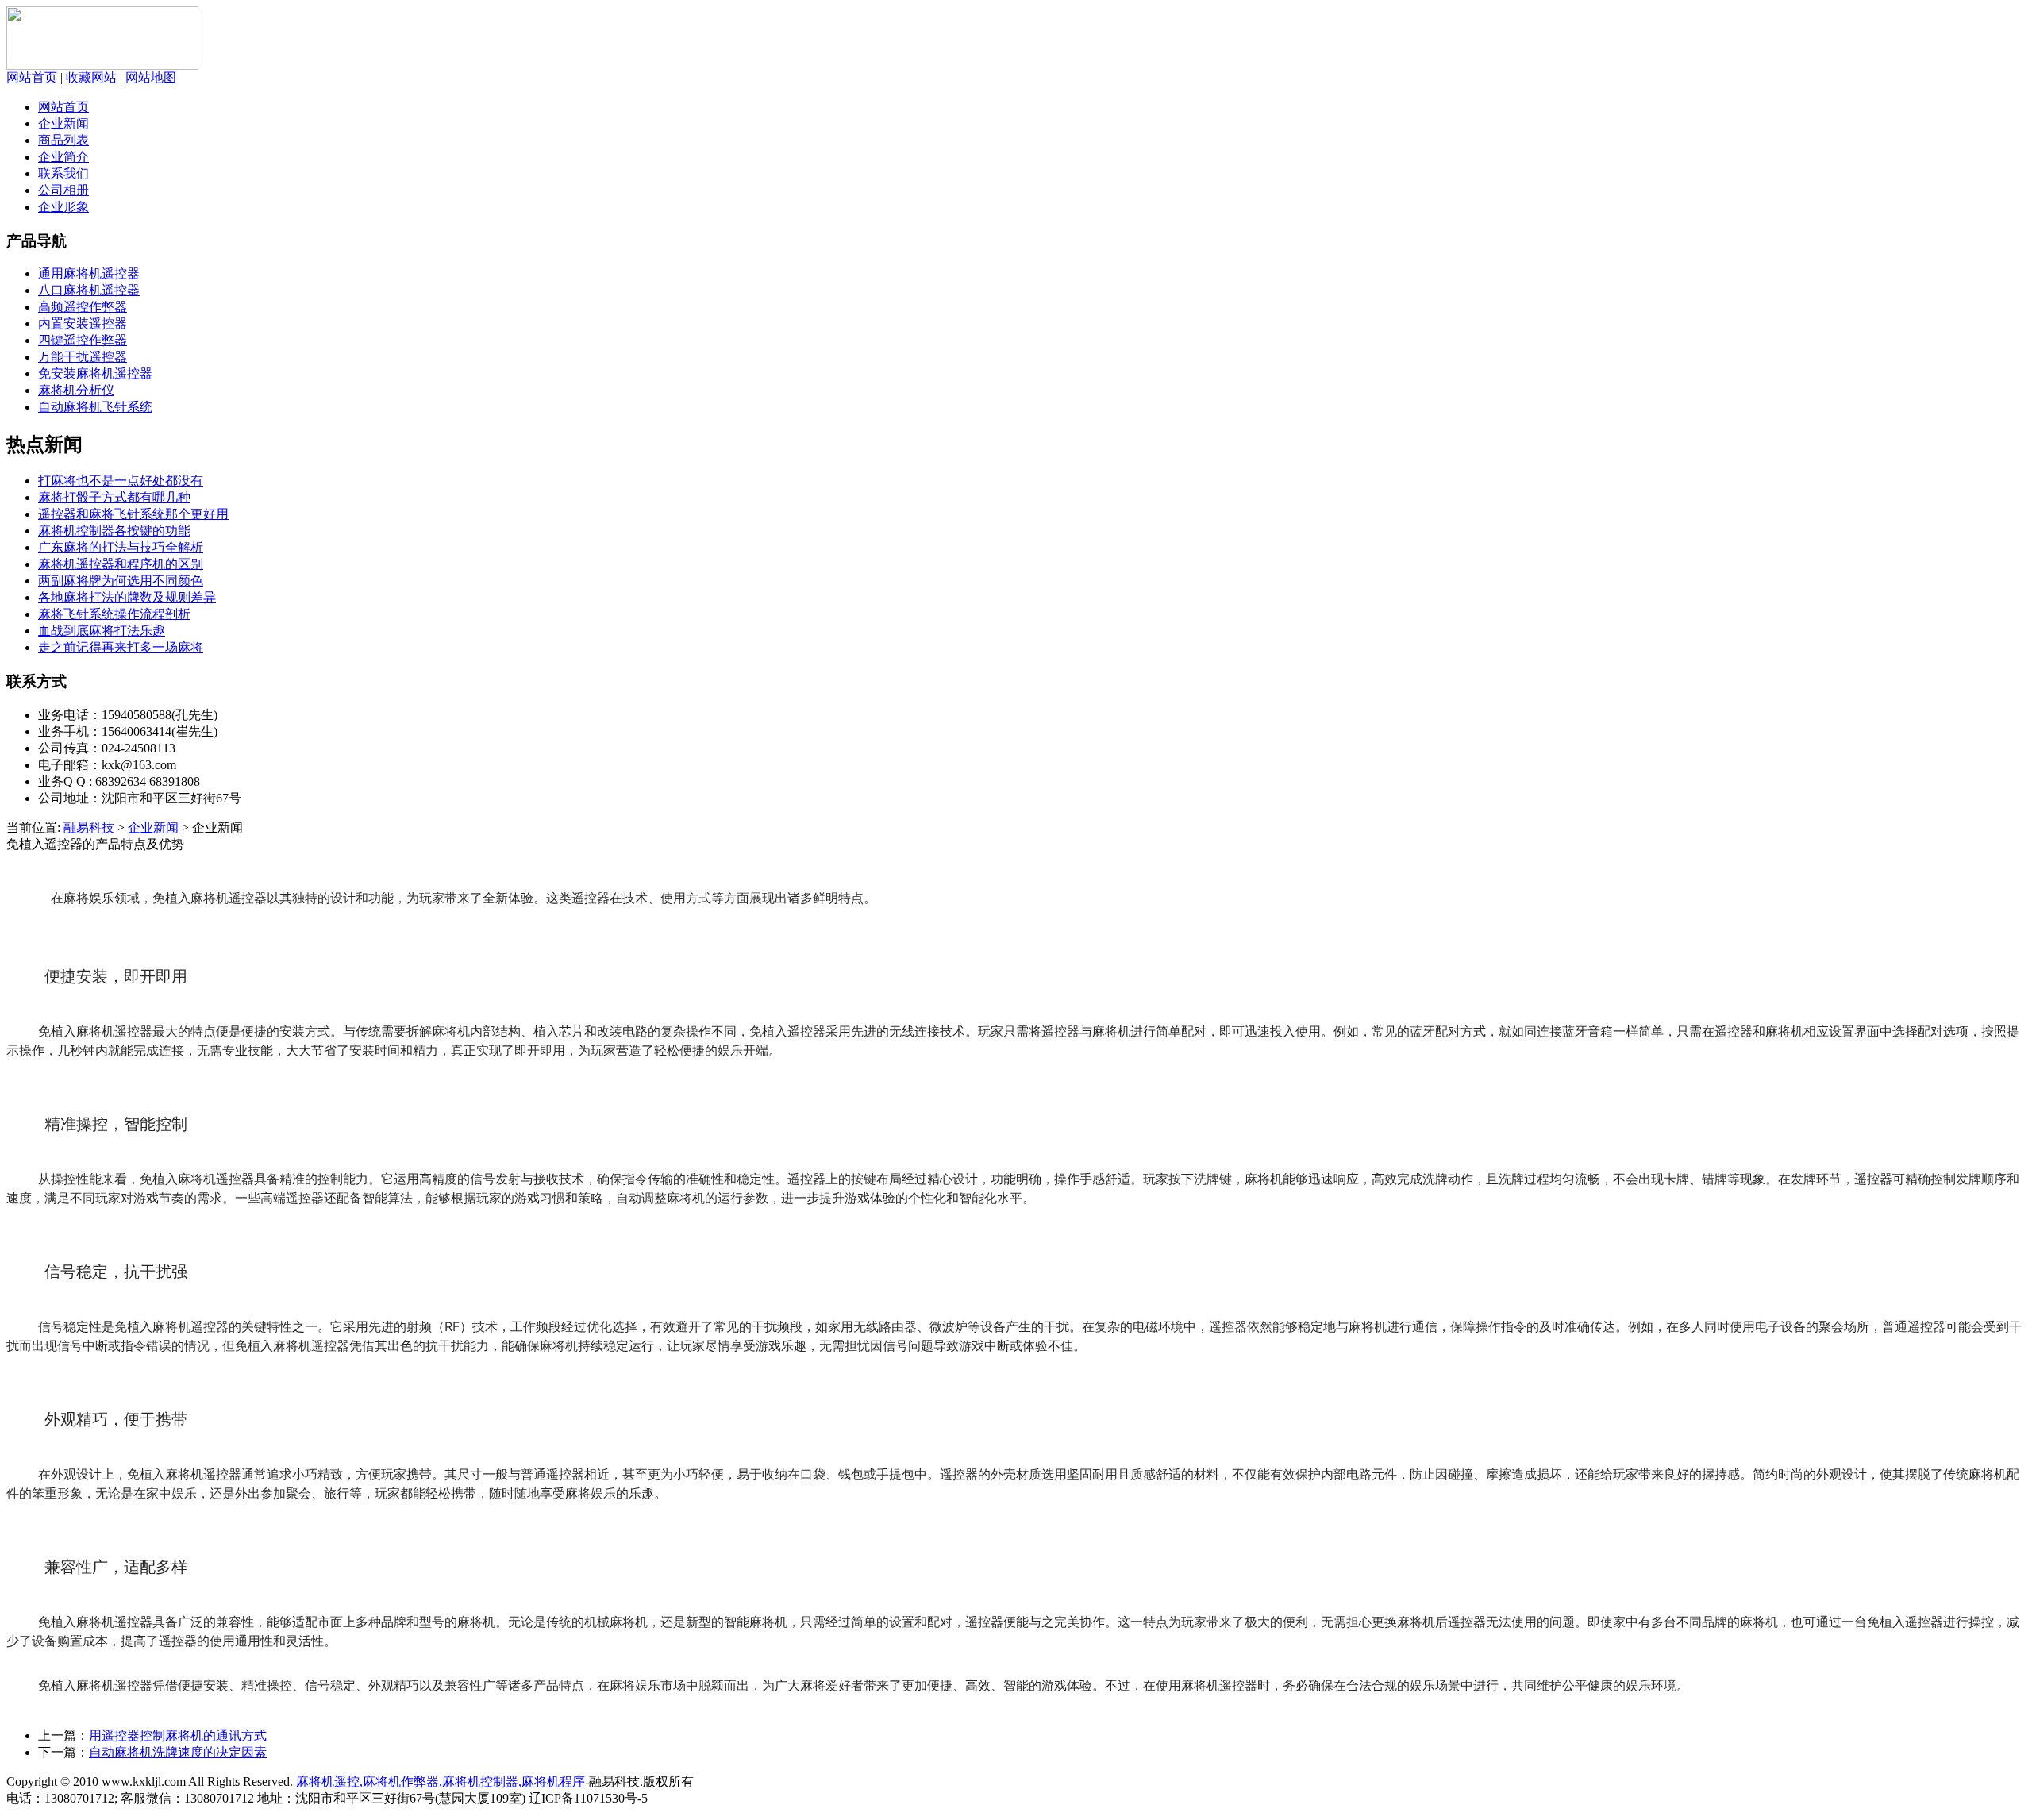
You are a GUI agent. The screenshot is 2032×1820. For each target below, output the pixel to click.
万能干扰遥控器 (83, 357)
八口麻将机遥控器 (89, 290)
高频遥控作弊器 (83, 307)
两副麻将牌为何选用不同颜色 (121, 581)
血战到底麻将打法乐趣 (102, 631)
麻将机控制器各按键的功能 (114, 531)
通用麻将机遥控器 (89, 273)
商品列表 (63, 140)
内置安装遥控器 (83, 323)
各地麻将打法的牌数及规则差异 (127, 597)
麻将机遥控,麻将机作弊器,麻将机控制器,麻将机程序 (441, 1782)
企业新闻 (63, 123)
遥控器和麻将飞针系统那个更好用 (133, 514)
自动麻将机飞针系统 (95, 407)
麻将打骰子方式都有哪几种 (114, 497)
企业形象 (63, 207)
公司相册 (63, 190)
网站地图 (151, 77)
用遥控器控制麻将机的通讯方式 (178, 1735)
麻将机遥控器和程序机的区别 (121, 564)
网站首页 (32, 77)
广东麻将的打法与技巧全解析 (121, 547)
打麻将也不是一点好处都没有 (121, 481)
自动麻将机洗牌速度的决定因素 (178, 1752)
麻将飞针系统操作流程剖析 (114, 614)
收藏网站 (91, 77)
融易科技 (89, 827)
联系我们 (63, 173)
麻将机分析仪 (76, 390)
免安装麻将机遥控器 (95, 373)
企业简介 (63, 157)
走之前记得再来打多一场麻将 (121, 647)
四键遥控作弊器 (83, 340)
